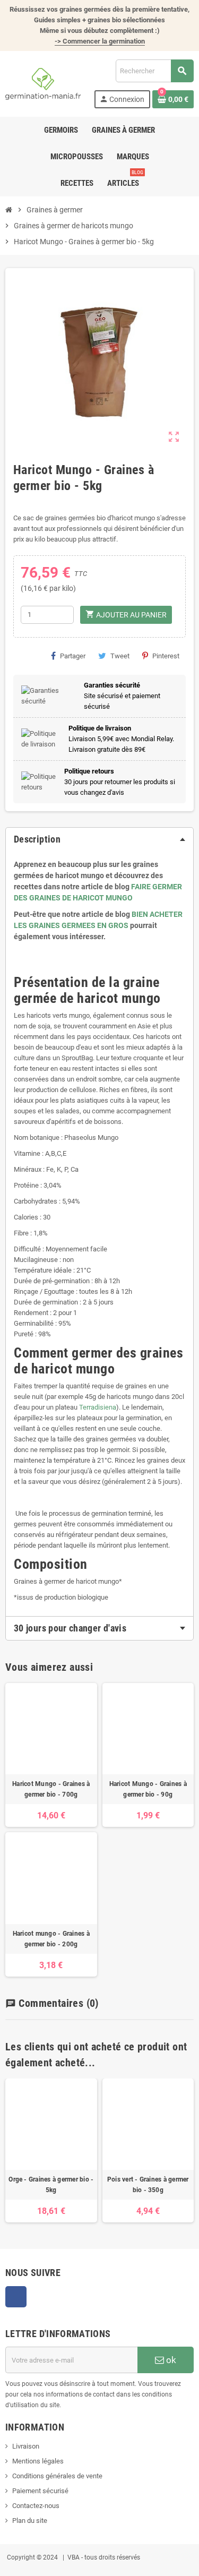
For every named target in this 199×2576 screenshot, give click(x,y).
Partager (73, 656)
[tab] (99, 839)
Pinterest (166, 656)
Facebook (16, 2297)
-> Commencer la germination (100, 41)
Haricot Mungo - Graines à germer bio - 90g (148, 1789)
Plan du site (30, 2521)
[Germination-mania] (43, 83)
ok (170, 2360)
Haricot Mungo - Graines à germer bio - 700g (51, 1789)
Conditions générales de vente (57, 2476)
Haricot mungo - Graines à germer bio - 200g (51, 1939)
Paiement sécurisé (40, 2491)
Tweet (120, 656)
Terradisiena (98, 1407)
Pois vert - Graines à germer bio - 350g (148, 2185)
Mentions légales (38, 2461)
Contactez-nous (36, 2506)
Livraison (26, 2446)
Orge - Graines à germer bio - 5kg (51, 2185)
